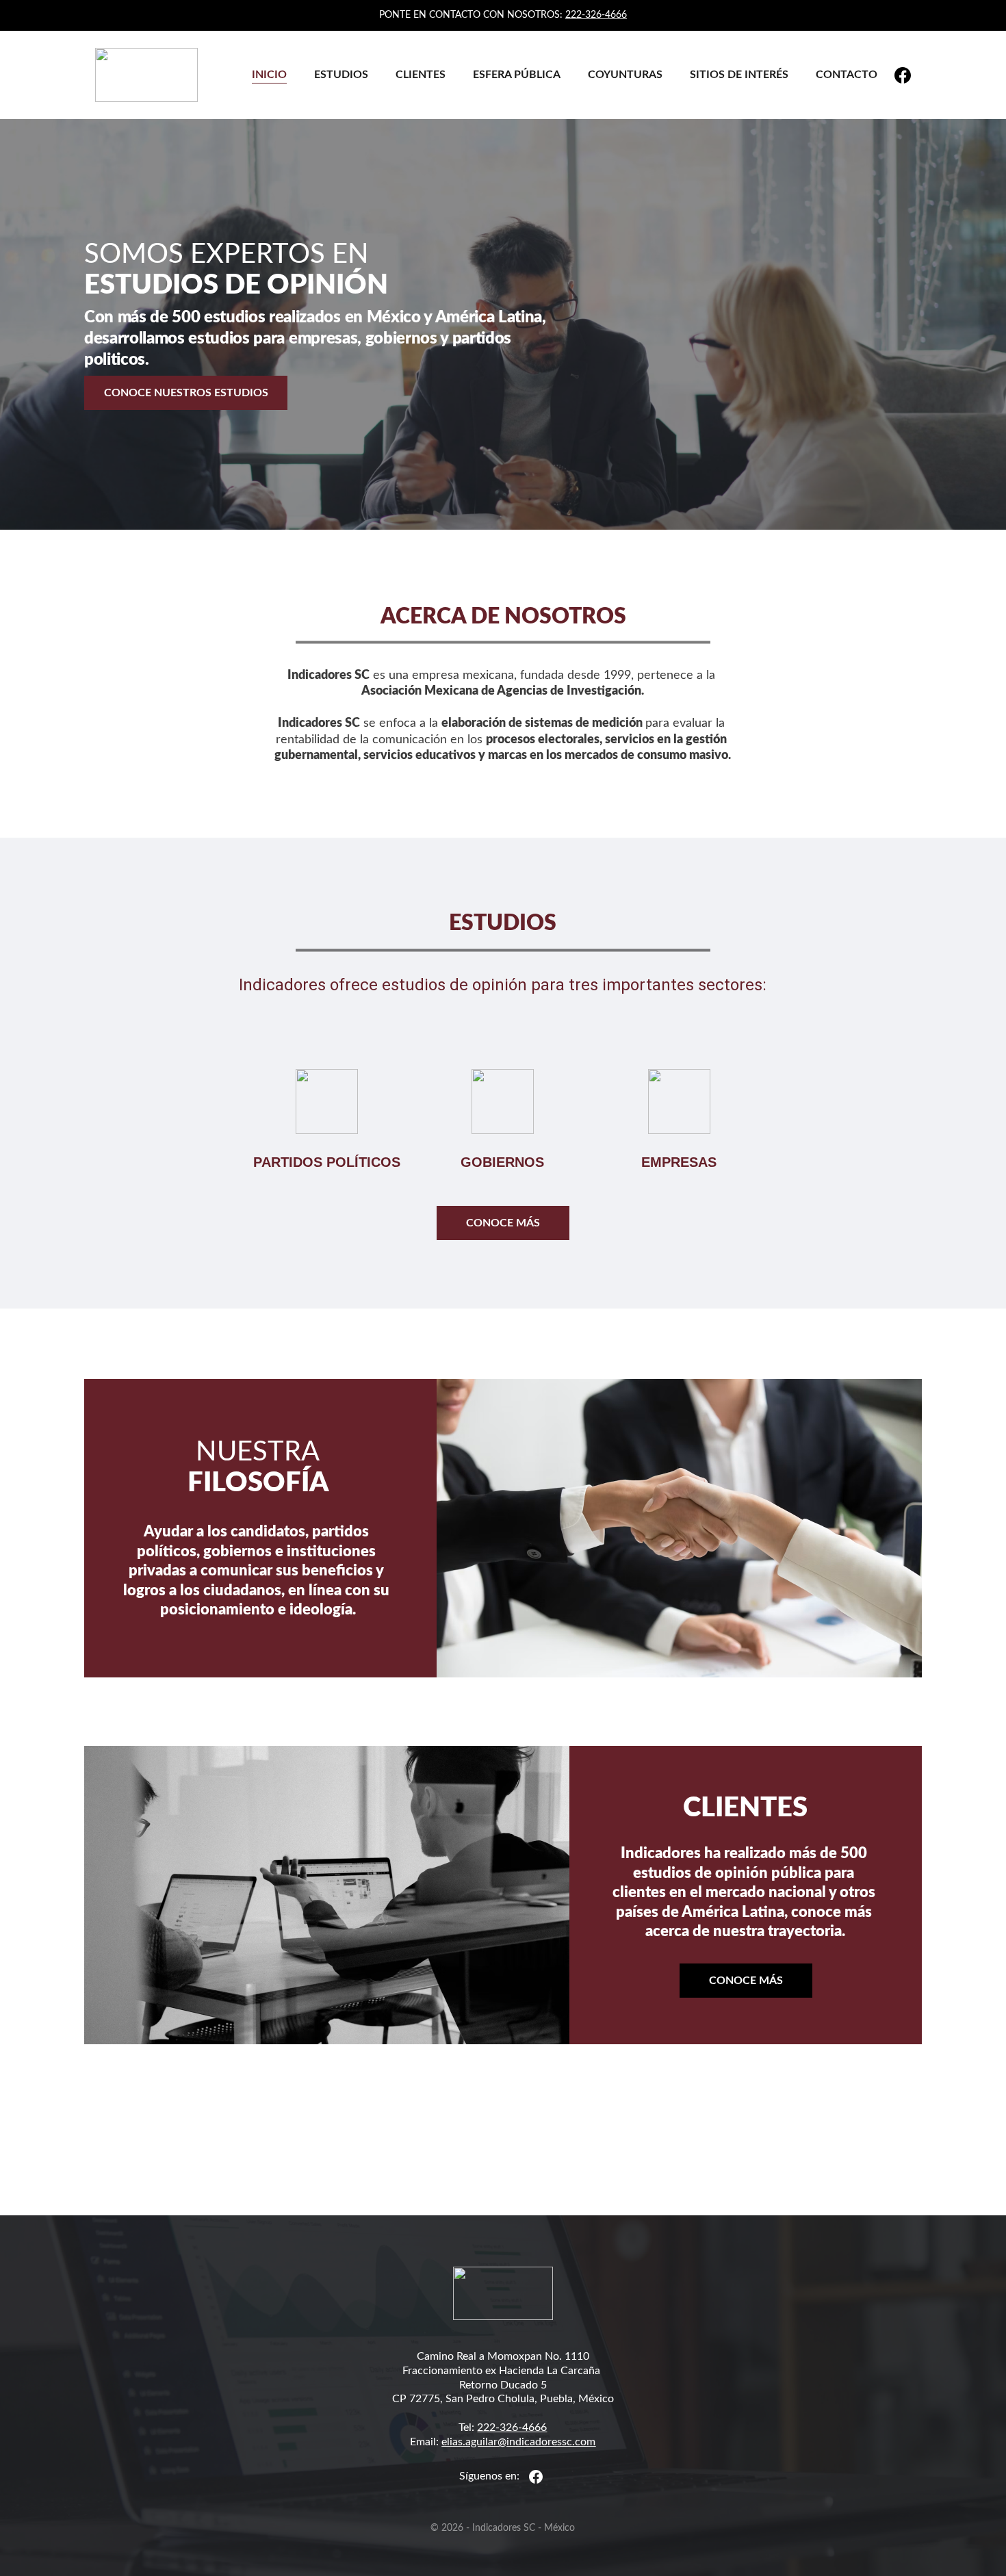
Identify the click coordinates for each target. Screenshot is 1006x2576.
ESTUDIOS (341, 75)
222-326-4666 (596, 15)
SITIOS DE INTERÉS (739, 75)
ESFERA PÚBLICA (517, 75)
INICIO (269, 75)
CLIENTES (421, 75)
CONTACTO (847, 75)
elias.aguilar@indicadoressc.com (518, 2442)
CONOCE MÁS (503, 1223)
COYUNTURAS (625, 75)
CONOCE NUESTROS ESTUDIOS (186, 393)
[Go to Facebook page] (903, 75)
